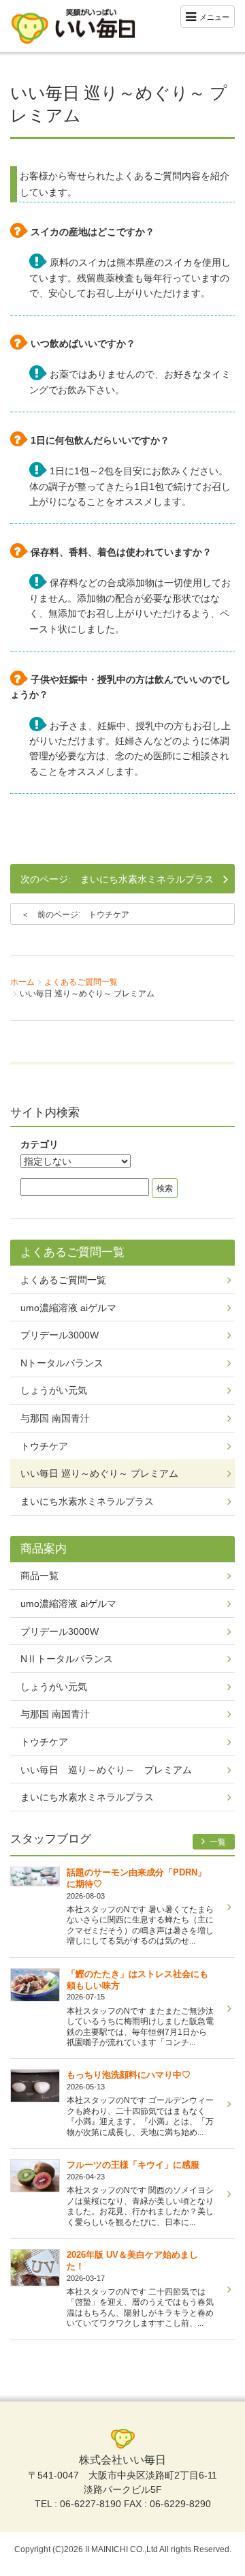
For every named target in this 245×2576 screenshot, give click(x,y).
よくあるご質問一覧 (81, 982)
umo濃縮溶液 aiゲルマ (68, 1308)
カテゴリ (39, 1144)
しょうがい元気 (54, 1390)
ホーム (22, 982)
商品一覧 (39, 1576)
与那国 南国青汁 (55, 1418)
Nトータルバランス (62, 1363)
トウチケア (109, 915)
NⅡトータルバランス (67, 1659)
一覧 (217, 1842)
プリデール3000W (60, 1335)
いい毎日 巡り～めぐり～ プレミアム (99, 1473)
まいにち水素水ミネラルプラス (147, 879)
